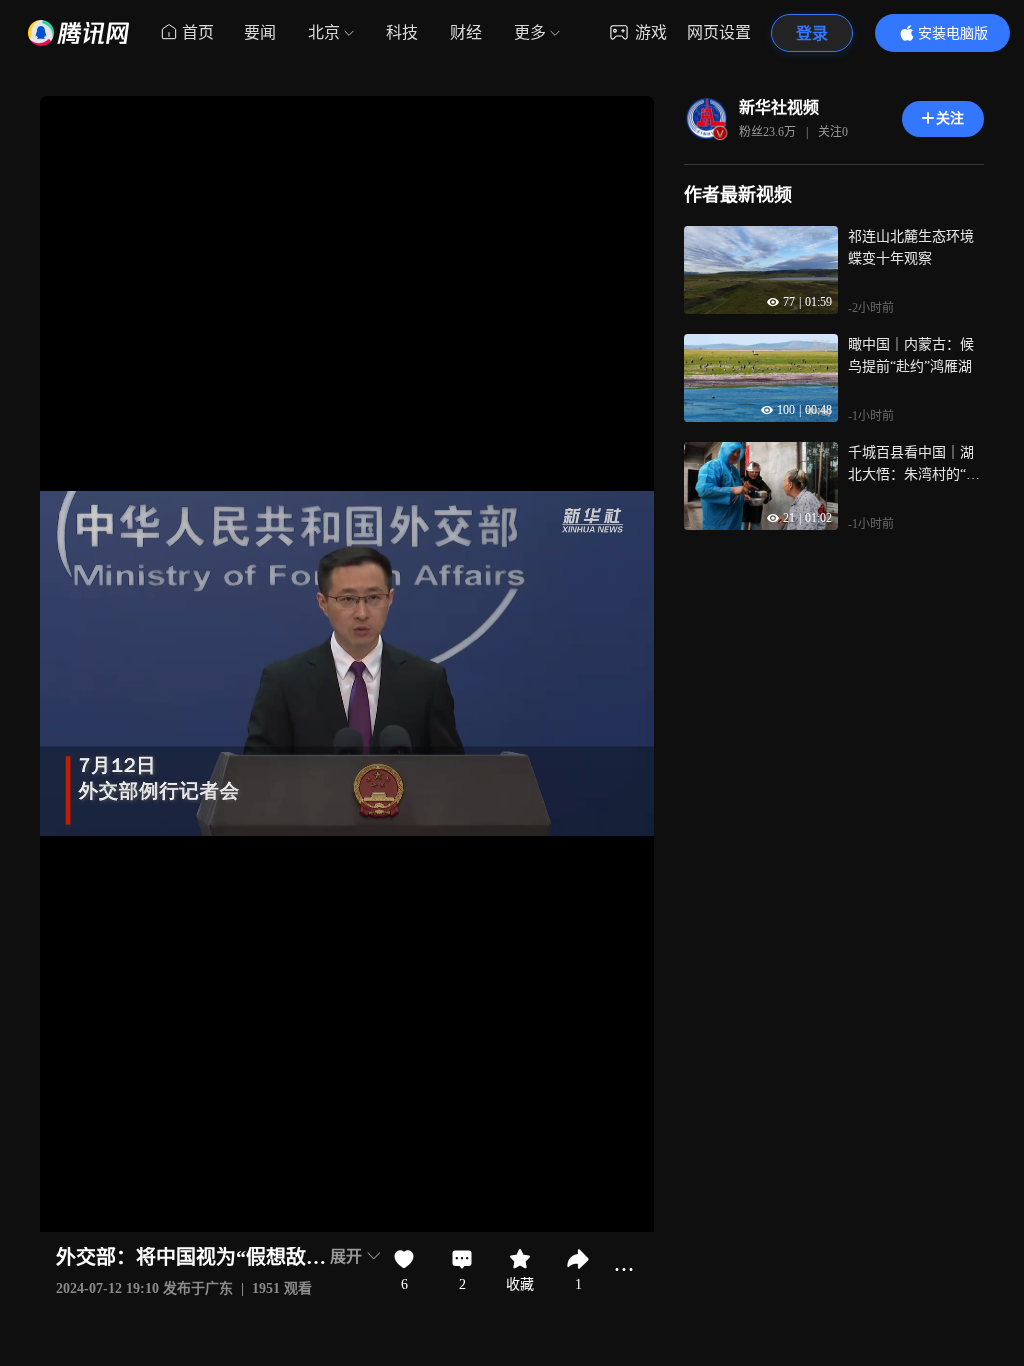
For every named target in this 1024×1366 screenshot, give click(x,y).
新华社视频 (779, 107)
